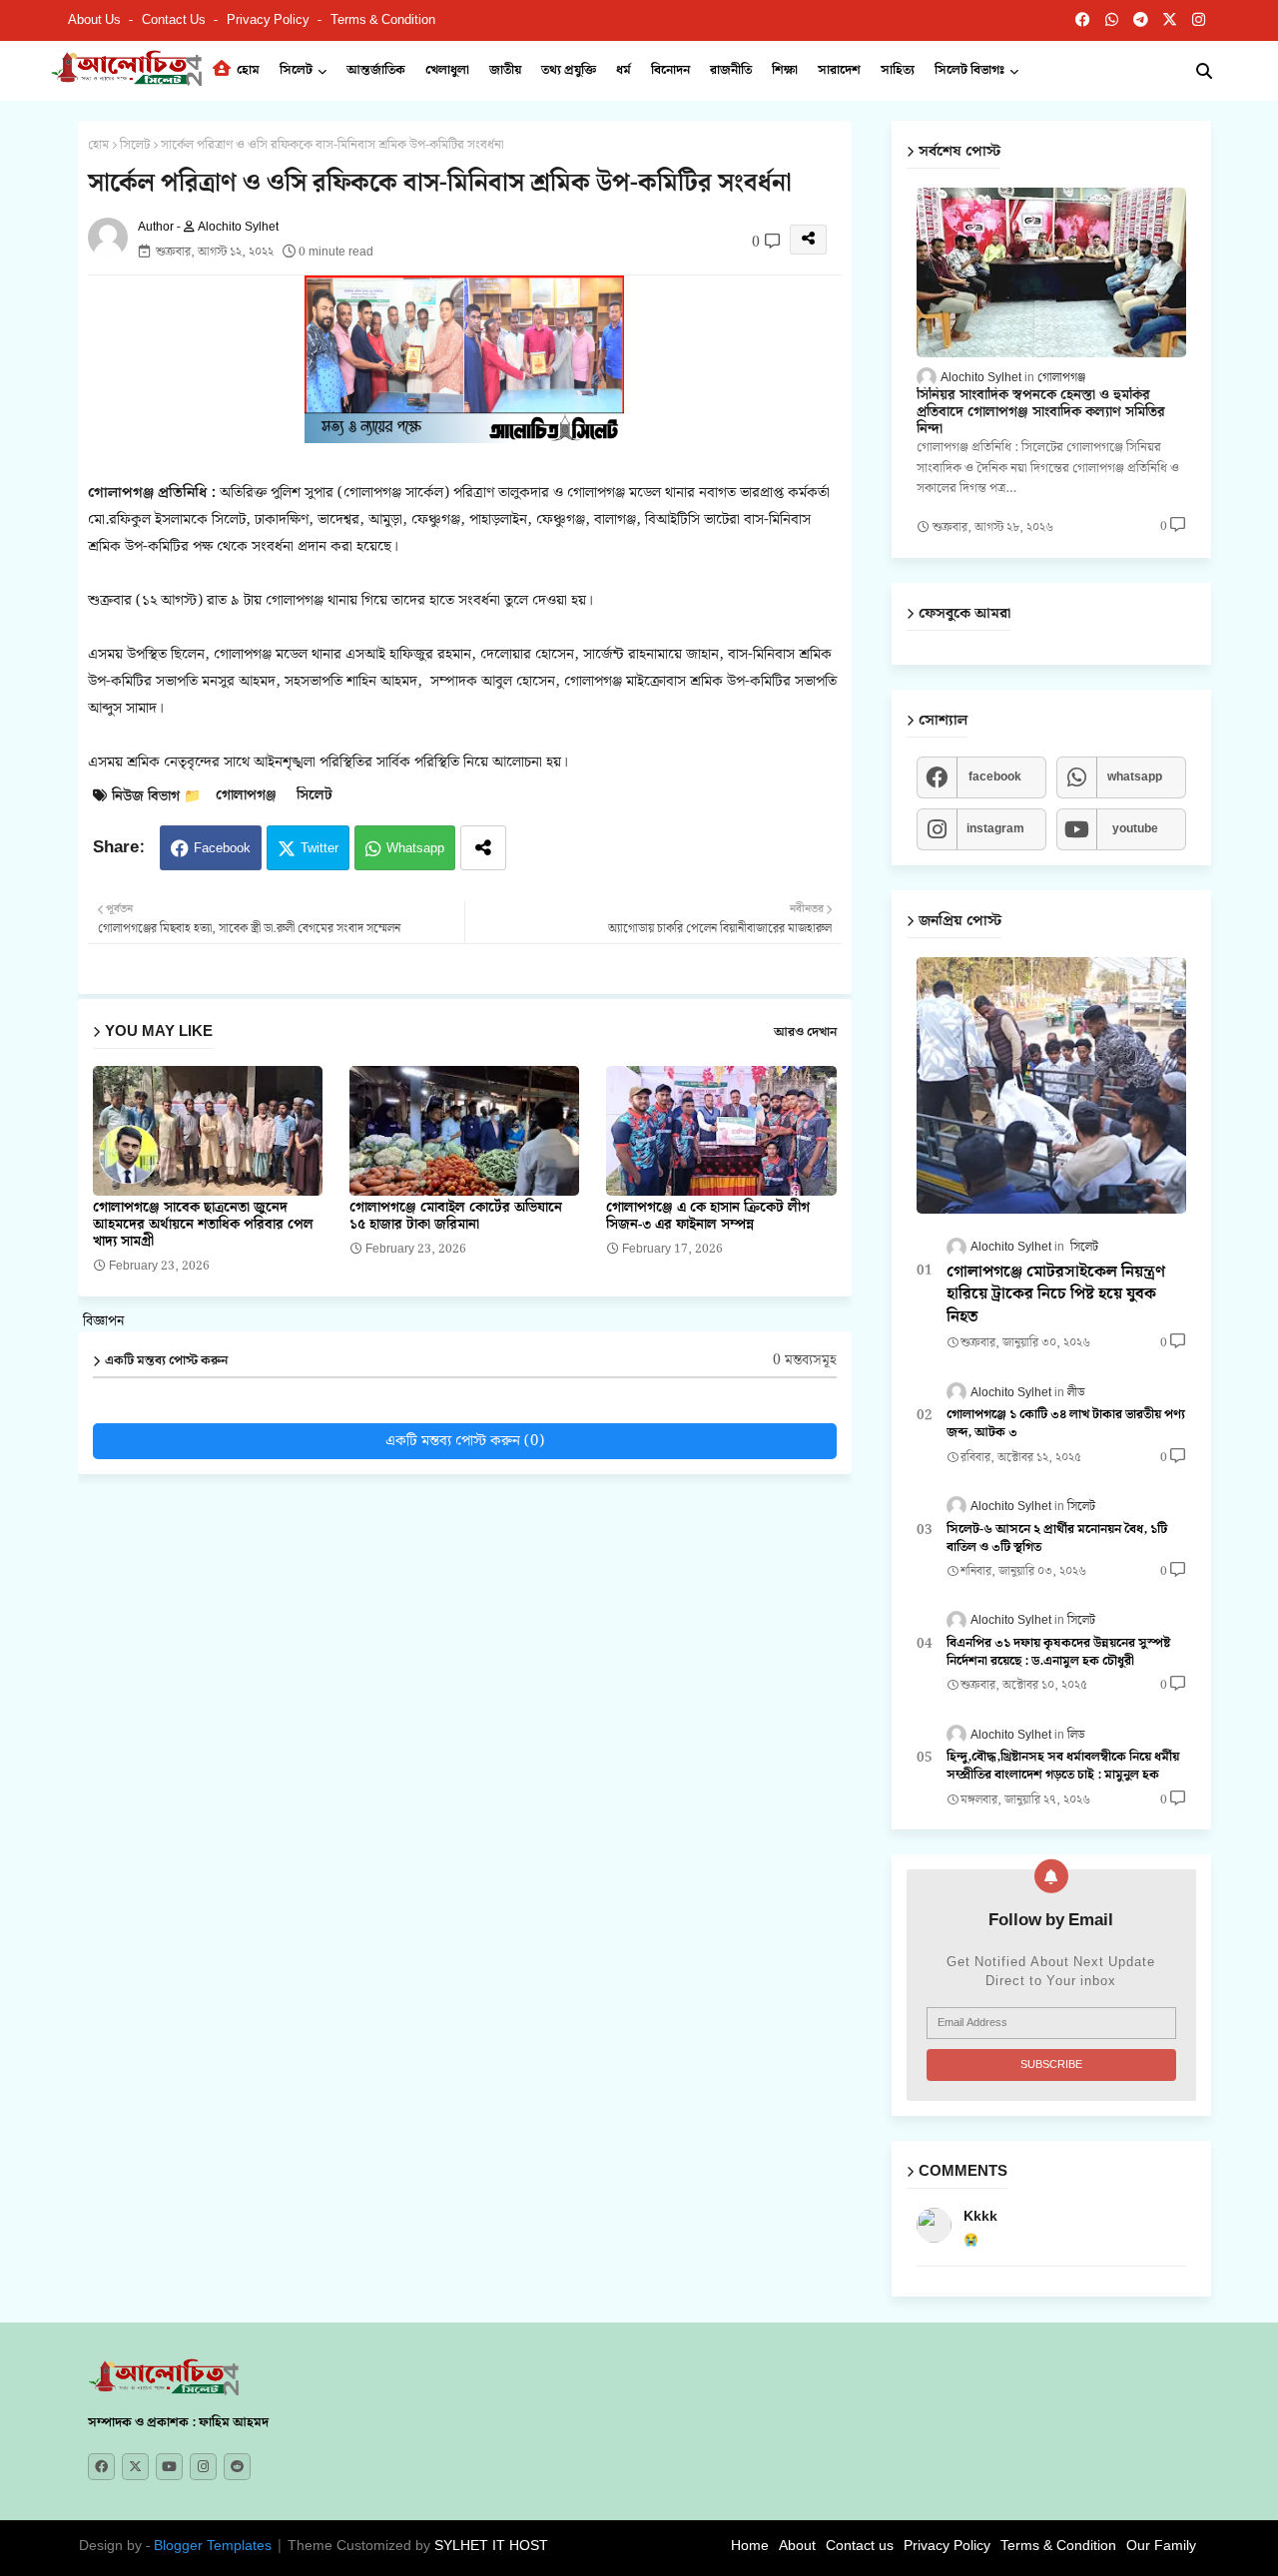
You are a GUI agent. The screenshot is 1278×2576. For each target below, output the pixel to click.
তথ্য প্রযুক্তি (569, 70)
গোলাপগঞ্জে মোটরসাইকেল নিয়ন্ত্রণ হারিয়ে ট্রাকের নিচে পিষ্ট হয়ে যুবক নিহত (1056, 1295)
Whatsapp (415, 849)
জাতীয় (505, 70)
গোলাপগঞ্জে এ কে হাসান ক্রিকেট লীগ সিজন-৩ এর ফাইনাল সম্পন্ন (708, 1217)
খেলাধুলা (447, 70)
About (797, 2546)
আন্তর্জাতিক (376, 70)
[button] (1204, 71)
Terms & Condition (383, 20)
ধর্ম (624, 70)
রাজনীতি (731, 70)
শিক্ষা (785, 70)
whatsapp (1135, 777)
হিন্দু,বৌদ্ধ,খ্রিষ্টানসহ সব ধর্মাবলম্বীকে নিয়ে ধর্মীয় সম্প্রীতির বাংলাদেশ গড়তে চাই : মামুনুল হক (1063, 1767)
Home (750, 2546)
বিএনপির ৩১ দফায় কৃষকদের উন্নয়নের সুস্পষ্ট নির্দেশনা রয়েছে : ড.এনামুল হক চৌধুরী (1058, 1653)
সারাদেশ (839, 70)
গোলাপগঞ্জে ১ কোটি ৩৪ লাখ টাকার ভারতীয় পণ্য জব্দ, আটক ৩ (1066, 1424)
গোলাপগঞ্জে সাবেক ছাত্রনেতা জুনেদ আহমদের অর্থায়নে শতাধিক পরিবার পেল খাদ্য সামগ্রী (203, 1225)
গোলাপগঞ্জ (246, 796)
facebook (995, 777)
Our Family (1161, 2546)
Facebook (222, 849)
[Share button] (483, 848)
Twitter (319, 849)
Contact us (175, 20)
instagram (995, 829)
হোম (247, 70)
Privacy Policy (270, 20)
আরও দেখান (805, 1033)
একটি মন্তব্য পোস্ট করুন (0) (465, 1441)
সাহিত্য (898, 70)
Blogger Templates (213, 2546)
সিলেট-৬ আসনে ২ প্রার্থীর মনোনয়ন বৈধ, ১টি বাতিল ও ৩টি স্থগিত (1057, 1539)
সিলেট (296, 70)
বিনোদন (670, 70)
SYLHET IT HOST (491, 2546)
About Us (96, 20)
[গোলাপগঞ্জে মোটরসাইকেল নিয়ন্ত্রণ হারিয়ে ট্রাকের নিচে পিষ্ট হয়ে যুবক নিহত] (1051, 1085)
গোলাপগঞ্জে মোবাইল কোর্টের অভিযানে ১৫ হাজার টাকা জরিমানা (456, 1217)
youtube (1135, 829)
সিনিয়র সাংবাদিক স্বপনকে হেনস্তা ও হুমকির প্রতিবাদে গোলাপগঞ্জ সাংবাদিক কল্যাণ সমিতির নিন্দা (1041, 412)
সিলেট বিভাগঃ (969, 70)
